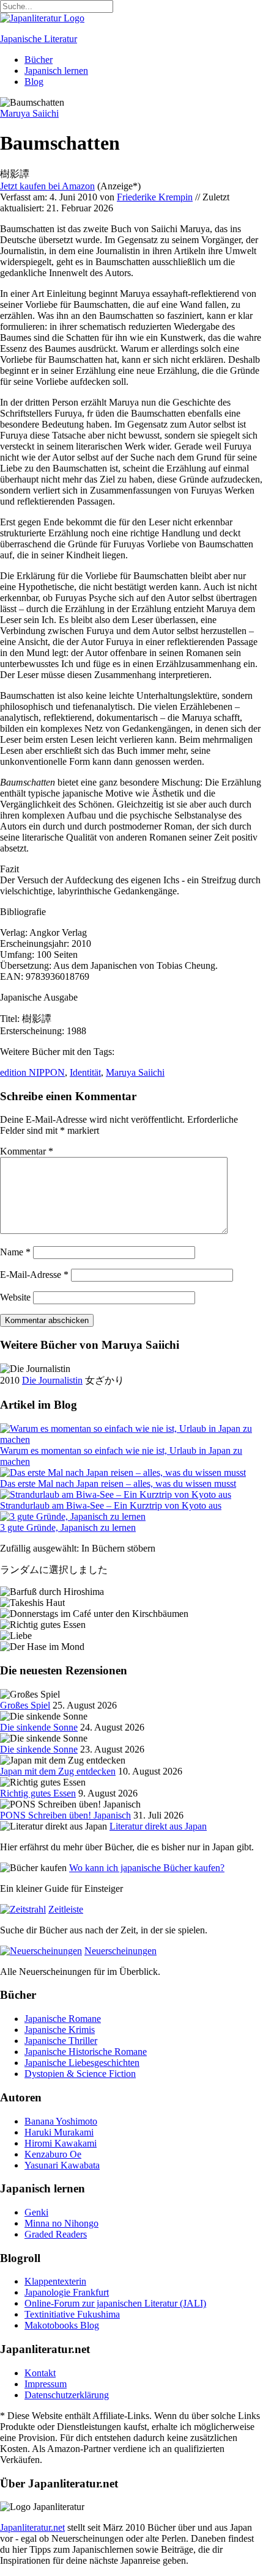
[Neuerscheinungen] (41, 1951)
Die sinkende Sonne (39, 1727)
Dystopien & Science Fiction (80, 2074)
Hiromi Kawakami (61, 2143)
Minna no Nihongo (61, 2223)
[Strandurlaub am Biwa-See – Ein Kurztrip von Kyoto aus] (116, 1494)
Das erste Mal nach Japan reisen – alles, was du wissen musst (118, 1483)
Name (15, 1252)
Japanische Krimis (60, 2030)
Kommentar (27, 1151)
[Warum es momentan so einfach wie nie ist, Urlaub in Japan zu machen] (131, 1439)
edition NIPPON (32, 1072)
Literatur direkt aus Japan (158, 1826)
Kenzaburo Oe (53, 2154)
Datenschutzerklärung (67, 2395)
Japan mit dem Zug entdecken (58, 1771)
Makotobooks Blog (62, 2325)
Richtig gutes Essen (38, 1793)
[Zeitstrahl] (23, 1909)
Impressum (46, 2384)
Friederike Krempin (155, 197)
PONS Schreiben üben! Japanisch (65, 1815)
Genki (36, 2212)
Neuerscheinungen (120, 1951)
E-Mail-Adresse (34, 1275)
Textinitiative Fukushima (72, 2314)
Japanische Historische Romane (86, 2052)
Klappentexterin (55, 2281)
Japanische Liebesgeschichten (82, 2063)
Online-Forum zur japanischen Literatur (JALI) (115, 2303)
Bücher (39, 60)
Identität (85, 1072)
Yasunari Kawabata (62, 2165)
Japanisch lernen (56, 71)
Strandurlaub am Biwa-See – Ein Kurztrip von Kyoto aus (111, 1505)
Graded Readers (56, 2234)
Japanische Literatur (39, 39)
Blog (34, 82)
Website (15, 1297)
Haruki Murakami (59, 2132)
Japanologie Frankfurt (67, 2292)
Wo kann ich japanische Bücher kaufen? (147, 1868)
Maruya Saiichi (135, 1072)
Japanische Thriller (61, 2041)
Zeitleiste (66, 1909)
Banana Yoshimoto (61, 2121)
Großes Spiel (25, 1705)
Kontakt (40, 2373)
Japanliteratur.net (32, 2527)
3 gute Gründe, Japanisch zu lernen (68, 1527)
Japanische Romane (63, 2019)
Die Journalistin (52, 1380)
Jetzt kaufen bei (47, 186)
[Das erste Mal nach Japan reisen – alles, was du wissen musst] (123, 1472)
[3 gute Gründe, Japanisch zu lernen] (73, 1516)
